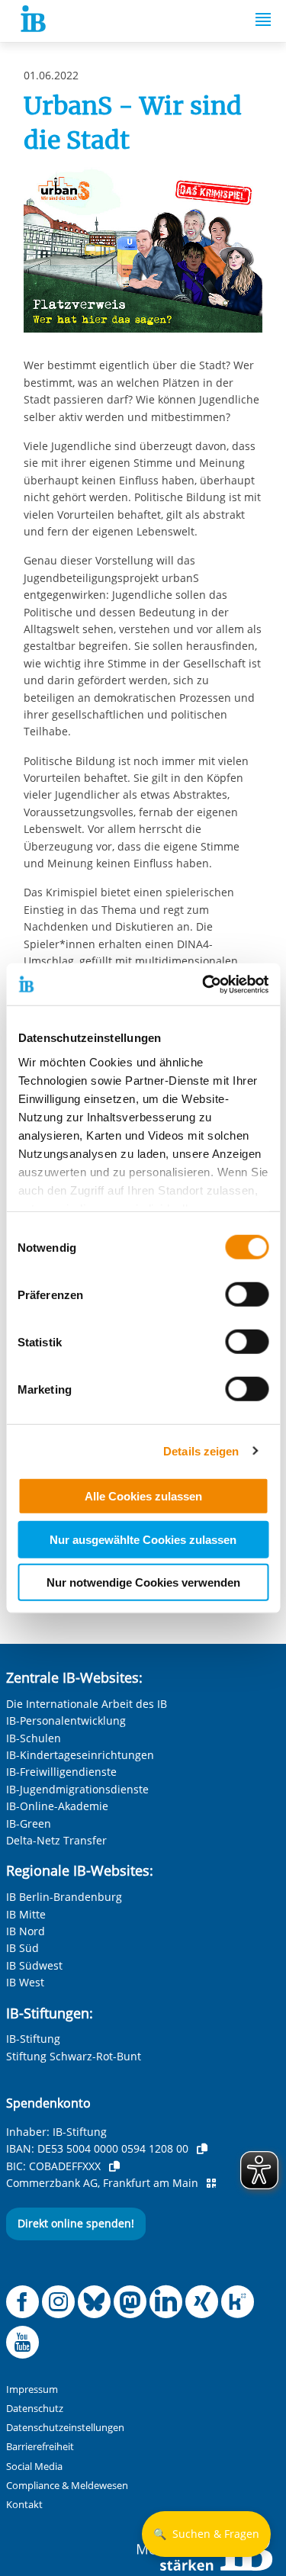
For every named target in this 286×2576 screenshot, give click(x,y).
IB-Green (29, 1823)
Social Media (34, 2467)
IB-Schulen (34, 1738)
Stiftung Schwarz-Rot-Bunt (74, 2056)
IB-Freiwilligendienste (61, 1772)
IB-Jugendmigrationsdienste (77, 1789)
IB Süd (22, 1948)
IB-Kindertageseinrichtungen (80, 1755)
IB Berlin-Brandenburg (64, 1897)
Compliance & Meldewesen (67, 2486)
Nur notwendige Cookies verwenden (143, 1582)
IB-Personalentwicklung (66, 1721)
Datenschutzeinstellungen (65, 2428)
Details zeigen (201, 1450)
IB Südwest (34, 1965)
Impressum (32, 2389)
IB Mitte (26, 1914)
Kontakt (24, 2505)
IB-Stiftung (33, 2039)
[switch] (247, 1294)
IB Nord (26, 1931)
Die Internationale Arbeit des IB (87, 1704)
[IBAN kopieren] (202, 2149)
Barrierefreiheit (40, 2447)
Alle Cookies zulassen (143, 1496)
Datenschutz (35, 2409)
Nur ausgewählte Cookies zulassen (143, 1539)
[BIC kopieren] (114, 2166)
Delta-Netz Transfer (56, 1840)
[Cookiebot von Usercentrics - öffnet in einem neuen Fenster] (204, 984)
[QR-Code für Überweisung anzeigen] (211, 2183)
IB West (25, 1982)
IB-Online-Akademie (57, 1806)
